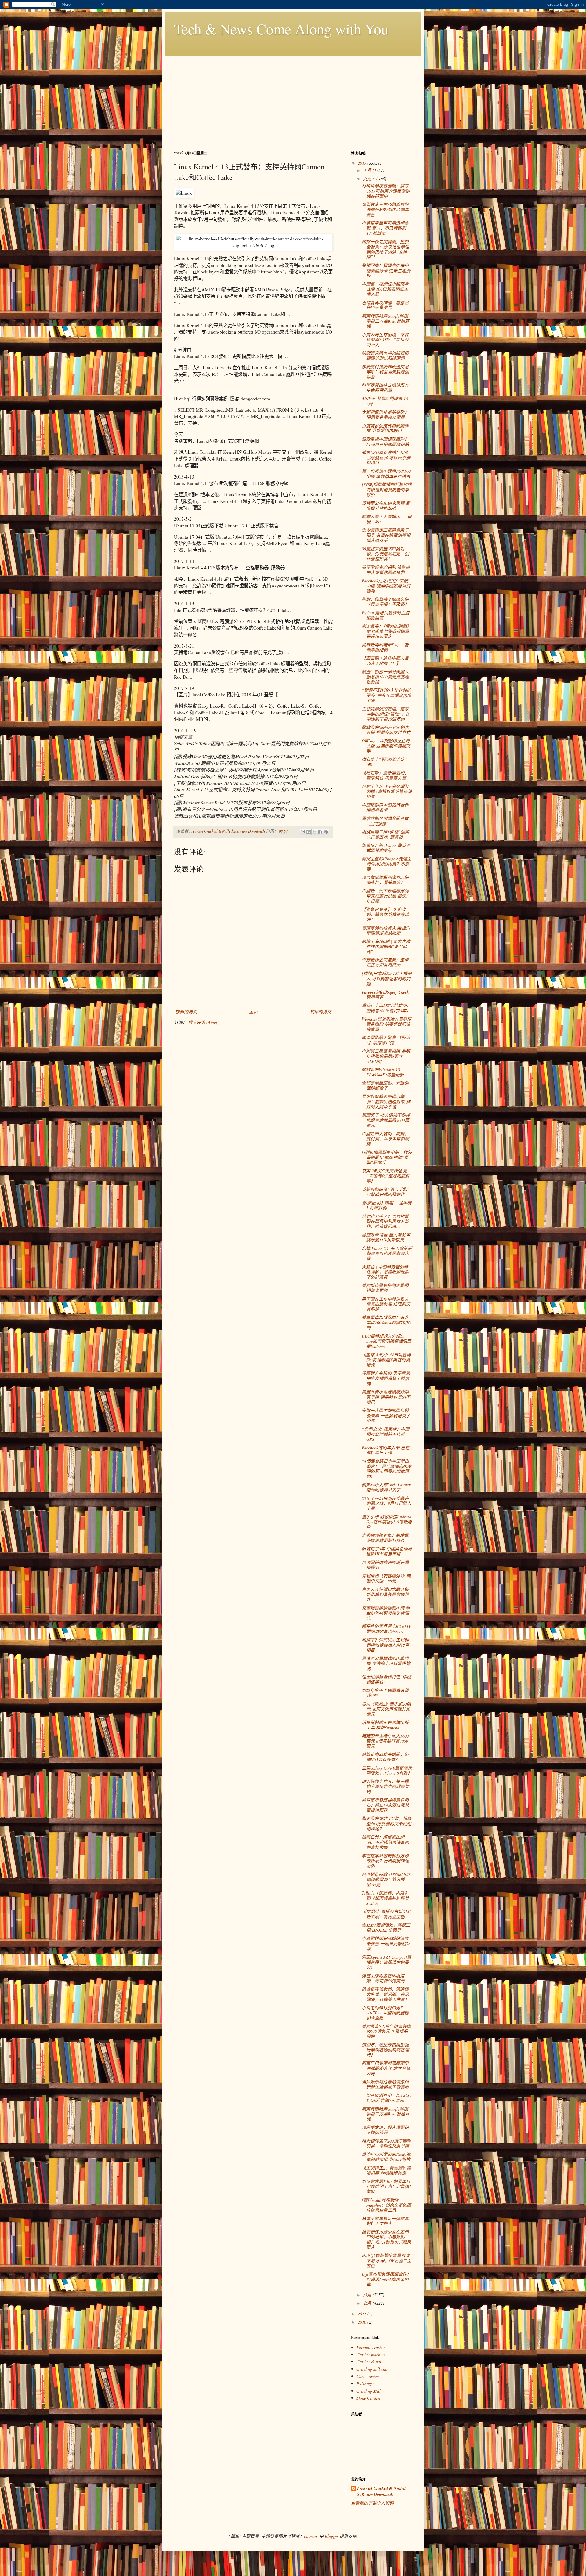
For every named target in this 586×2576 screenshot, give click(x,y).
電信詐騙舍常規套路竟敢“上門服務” (385, 821)
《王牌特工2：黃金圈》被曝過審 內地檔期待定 (386, 2170)
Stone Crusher (369, 2398)
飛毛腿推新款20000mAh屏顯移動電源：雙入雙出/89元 (386, 1879)
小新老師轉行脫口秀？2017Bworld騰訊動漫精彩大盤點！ (385, 2013)
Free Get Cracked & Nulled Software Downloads (381, 2492)
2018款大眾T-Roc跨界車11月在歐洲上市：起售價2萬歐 (386, 2186)
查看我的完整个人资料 (372, 2503)
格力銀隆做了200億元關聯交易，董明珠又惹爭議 (386, 2144)
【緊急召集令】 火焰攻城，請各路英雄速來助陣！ (385, 914)
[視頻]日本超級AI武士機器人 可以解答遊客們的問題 (387, 979)
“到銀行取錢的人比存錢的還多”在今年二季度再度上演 (387, 695)
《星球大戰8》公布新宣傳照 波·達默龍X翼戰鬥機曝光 (386, 1360)
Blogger (331, 2536)
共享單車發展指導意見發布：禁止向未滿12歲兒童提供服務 (385, 1805)
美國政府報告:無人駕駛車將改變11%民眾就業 (386, 1237)
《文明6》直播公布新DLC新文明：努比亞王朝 (386, 1914)
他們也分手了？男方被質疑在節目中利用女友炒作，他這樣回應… (385, 1221)
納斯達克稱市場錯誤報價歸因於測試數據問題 (385, 356)
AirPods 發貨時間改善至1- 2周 (386, 401)
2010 (363, 2322)
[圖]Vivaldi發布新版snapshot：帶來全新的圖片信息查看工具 (386, 2205)
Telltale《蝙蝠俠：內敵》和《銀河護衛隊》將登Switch (385, 1898)
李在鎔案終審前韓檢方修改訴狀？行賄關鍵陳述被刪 (385, 1861)
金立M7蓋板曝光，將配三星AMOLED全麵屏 (386, 1927)
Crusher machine (371, 2355)
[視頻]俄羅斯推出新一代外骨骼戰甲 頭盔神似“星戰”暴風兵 (387, 1157)
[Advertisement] (293, 99)
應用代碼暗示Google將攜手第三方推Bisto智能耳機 (385, 321)
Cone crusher (368, 2376)
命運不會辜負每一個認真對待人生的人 (385, 2221)
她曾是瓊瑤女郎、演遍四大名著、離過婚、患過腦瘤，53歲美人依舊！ (385, 1994)
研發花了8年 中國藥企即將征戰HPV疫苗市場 (387, 1551)
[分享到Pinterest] (326, 832)
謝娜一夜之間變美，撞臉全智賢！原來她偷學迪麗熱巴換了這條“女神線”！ (385, 249)
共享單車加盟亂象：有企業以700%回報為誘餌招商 (386, 1322)
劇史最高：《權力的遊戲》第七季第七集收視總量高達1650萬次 (386, 631)
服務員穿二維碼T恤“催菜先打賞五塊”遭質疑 (385, 834)
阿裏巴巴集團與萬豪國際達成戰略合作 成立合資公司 (386, 2068)
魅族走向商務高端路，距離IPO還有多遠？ (385, 1757)
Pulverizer (365, 2384)
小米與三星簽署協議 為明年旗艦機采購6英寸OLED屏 (386, 1056)
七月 (368, 2303)
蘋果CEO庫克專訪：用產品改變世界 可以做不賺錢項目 (386, 458)
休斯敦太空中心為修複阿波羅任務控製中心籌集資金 (385, 210)
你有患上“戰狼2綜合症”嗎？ (384, 762)
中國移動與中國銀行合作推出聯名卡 (385, 807)
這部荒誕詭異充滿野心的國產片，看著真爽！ (385, 880)
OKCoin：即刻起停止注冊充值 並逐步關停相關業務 (386, 746)
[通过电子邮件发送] (303, 832)
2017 (363, 163)
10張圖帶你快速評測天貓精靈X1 (385, 1565)
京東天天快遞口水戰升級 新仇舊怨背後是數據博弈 (385, 1594)
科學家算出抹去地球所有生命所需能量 (385, 388)
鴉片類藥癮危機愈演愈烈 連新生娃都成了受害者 (385, 2084)
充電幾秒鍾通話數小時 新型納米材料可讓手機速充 (386, 1613)
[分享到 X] (314, 832)
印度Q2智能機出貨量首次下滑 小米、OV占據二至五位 (387, 2261)
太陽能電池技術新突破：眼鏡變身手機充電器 (385, 415)
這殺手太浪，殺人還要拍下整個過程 (385, 2130)
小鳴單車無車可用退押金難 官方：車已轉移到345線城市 (385, 228)
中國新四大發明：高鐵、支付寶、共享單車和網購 (385, 1139)
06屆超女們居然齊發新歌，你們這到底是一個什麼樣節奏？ (385, 554)
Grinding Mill (369, 2391)
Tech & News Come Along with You (281, 29)
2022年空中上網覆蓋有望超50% (385, 1693)
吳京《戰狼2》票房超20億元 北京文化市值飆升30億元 (386, 1709)
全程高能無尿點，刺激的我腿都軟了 (385, 1086)
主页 (253, 1012)
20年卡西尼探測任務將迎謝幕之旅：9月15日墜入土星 (386, 1503)
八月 (368, 2295)
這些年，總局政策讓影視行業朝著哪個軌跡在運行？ (385, 2050)
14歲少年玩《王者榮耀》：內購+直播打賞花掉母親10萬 (387, 791)
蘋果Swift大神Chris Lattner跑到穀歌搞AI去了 (386, 1487)
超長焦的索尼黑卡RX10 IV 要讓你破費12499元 (386, 1629)
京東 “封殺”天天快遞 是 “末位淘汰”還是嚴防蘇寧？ (386, 1176)
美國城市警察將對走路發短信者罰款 (385, 1288)
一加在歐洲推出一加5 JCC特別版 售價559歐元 (386, 2098)
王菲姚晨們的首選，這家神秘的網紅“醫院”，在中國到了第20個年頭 (386, 714)
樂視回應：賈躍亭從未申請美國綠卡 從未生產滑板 (386, 271)
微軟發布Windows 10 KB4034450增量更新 (383, 1072)
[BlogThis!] (309, 832)
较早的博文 (320, 1012)
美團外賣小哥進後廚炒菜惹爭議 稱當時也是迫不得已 (386, 1397)
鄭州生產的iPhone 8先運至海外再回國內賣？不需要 (387, 864)
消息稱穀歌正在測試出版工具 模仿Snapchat (385, 1725)
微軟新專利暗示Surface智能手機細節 (385, 647)
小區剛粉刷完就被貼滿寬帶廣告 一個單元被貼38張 (386, 1944)
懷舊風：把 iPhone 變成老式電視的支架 (386, 848)
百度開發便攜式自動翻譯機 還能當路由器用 (385, 428)
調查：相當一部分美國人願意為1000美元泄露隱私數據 (385, 677)
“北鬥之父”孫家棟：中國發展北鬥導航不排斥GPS (385, 1434)
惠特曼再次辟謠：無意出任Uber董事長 (385, 305)
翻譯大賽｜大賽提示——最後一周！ (387, 519)
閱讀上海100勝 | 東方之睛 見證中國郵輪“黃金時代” (386, 947)
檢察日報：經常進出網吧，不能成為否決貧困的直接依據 (385, 1842)
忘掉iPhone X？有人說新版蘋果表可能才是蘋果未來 (387, 1254)
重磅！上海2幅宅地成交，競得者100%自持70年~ (386, 1008)
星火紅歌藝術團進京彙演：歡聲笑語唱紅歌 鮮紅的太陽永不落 (386, 1102)
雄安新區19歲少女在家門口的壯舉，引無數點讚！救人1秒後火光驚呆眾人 (386, 2240)
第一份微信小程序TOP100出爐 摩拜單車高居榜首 (386, 474)
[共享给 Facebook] (320, 832)
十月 (368, 170)
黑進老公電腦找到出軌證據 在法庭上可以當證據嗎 (386, 1663)
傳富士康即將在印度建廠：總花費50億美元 (383, 1978)
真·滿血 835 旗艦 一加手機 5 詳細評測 (387, 1205)
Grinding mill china (374, 2369)
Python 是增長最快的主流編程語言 (385, 615)
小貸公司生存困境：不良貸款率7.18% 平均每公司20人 (385, 340)
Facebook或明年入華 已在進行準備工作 (385, 1450)
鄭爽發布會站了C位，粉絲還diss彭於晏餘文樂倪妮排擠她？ (387, 1824)
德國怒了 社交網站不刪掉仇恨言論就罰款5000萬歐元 (386, 1120)
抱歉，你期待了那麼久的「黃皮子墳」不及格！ (385, 602)
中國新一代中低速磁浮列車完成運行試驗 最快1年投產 (385, 896)
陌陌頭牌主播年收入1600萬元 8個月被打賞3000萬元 (385, 1741)
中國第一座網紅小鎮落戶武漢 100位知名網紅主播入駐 (385, 289)
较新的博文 (186, 1012)
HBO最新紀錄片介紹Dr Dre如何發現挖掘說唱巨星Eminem (386, 1341)
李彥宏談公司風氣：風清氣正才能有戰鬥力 (385, 963)
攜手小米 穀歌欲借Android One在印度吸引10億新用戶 (387, 1522)
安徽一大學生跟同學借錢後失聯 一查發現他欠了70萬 (386, 1416)
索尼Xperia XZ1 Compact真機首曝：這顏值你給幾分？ (386, 1962)
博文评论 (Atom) (203, 1022)
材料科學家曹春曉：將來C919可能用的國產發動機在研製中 (386, 191)
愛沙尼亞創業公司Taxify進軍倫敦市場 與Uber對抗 (386, 2157)
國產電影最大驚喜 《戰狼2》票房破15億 (386, 1040)
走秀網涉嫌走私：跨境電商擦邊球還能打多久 (385, 1538)
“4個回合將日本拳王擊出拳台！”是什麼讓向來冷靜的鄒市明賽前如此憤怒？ (387, 1469)
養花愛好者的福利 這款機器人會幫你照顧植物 (386, 570)
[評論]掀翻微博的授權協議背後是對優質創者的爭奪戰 (387, 490)
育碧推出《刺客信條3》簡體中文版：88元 (386, 1578)
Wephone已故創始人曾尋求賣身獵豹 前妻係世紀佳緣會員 (387, 1024)
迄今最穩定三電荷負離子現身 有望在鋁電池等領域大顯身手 (386, 535)
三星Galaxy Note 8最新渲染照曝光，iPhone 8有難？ (387, 1771)
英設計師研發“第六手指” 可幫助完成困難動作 (385, 1192)
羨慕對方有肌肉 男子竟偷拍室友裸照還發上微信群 (386, 1378)
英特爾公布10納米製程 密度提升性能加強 (386, 506)
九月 (368, 179)
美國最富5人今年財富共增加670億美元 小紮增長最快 (386, 2031)
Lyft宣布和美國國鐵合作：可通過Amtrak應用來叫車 (386, 2279)
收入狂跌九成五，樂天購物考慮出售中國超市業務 (385, 1787)
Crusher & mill (369, 2362)
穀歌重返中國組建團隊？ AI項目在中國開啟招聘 (385, 442)
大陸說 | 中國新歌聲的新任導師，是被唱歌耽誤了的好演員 (385, 1272)
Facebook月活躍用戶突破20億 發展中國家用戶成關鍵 (386, 586)
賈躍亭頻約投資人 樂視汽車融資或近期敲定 (386, 930)
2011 (363, 2314)
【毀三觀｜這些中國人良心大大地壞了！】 (385, 661)
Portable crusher (371, 2347)
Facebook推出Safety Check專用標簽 (385, 995)
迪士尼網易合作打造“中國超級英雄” (386, 1679)
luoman (310, 2536)
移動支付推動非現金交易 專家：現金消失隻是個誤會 (385, 372)
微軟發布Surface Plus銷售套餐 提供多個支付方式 (386, 730)
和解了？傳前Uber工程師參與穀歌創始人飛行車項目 (385, 1645)
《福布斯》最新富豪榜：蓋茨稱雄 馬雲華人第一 (386, 775)
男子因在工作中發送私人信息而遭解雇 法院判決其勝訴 (386, 1304)
